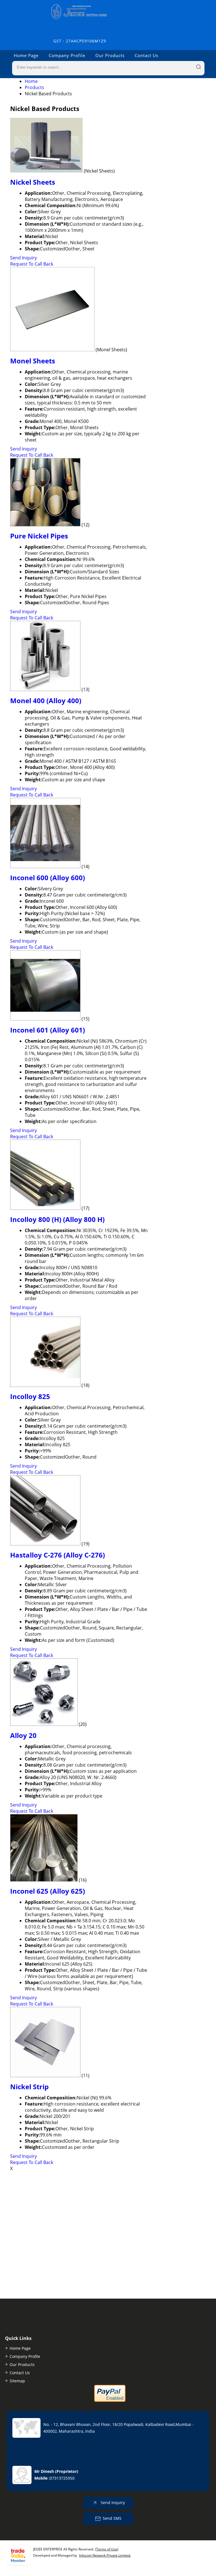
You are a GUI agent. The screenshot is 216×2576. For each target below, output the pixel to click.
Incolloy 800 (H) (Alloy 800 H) (57, 1219)
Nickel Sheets (33, 182)
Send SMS (112, 2518)
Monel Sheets (33, 361)
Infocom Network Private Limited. (105, 2555)
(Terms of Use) (107, 2549)
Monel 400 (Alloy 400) (46, 700)
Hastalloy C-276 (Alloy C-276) (58, 1555)
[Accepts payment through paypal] (110, 2400)
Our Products (110, 55)
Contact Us (147, 55)
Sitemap (17, 2381)
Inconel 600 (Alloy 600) (48, 878)
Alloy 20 (23, 1735)
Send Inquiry (23, 258)
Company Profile (67, 55)
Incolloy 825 (30, 1396)
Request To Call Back (32, 264)
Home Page (26, 55)
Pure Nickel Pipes (39, 536)
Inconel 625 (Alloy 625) (48, 1891)
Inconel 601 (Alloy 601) (48, 1030)
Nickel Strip (29, 2087)
